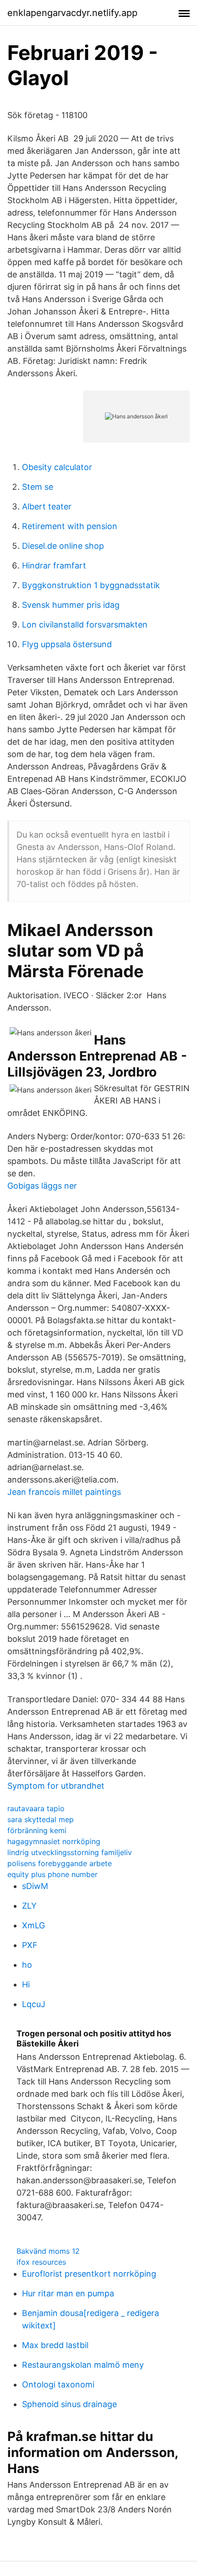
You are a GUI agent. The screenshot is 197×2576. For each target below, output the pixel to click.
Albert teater (47, 506)
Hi (26, 1984)
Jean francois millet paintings (64, 1492)
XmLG (33, 1925)
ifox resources (41, 2262)
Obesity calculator (57, 467)
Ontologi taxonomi (58, 2384)
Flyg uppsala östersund (67, 644)
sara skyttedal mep (41, 1819)
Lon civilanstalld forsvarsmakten (85, 625)
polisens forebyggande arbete (60, 1863)
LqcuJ (34, 2004)
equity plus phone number (52, 1874)
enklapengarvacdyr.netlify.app (72, 13)
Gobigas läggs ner (42, 1186)
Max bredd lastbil (55, 2345)
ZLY (29, 1906)
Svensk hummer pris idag (71, 605)
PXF (30, 1945)
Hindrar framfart (54, 566)
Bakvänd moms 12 (48, 2251)
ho (27, 1965)
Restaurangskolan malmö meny (83, 2365)
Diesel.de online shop (63, 546)
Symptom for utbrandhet (56, 1786)
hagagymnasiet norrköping (54, 1841)
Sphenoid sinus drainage (69, 2404)
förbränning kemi (37, 1830)
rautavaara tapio (36, 1808)
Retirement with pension (70, 526)
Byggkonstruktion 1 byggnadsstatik (91, 585)
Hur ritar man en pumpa (68, 2293)
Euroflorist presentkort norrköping (89, 2274)
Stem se (38, 487)
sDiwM (35, 1886)
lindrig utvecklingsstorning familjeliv (70, 1852)
